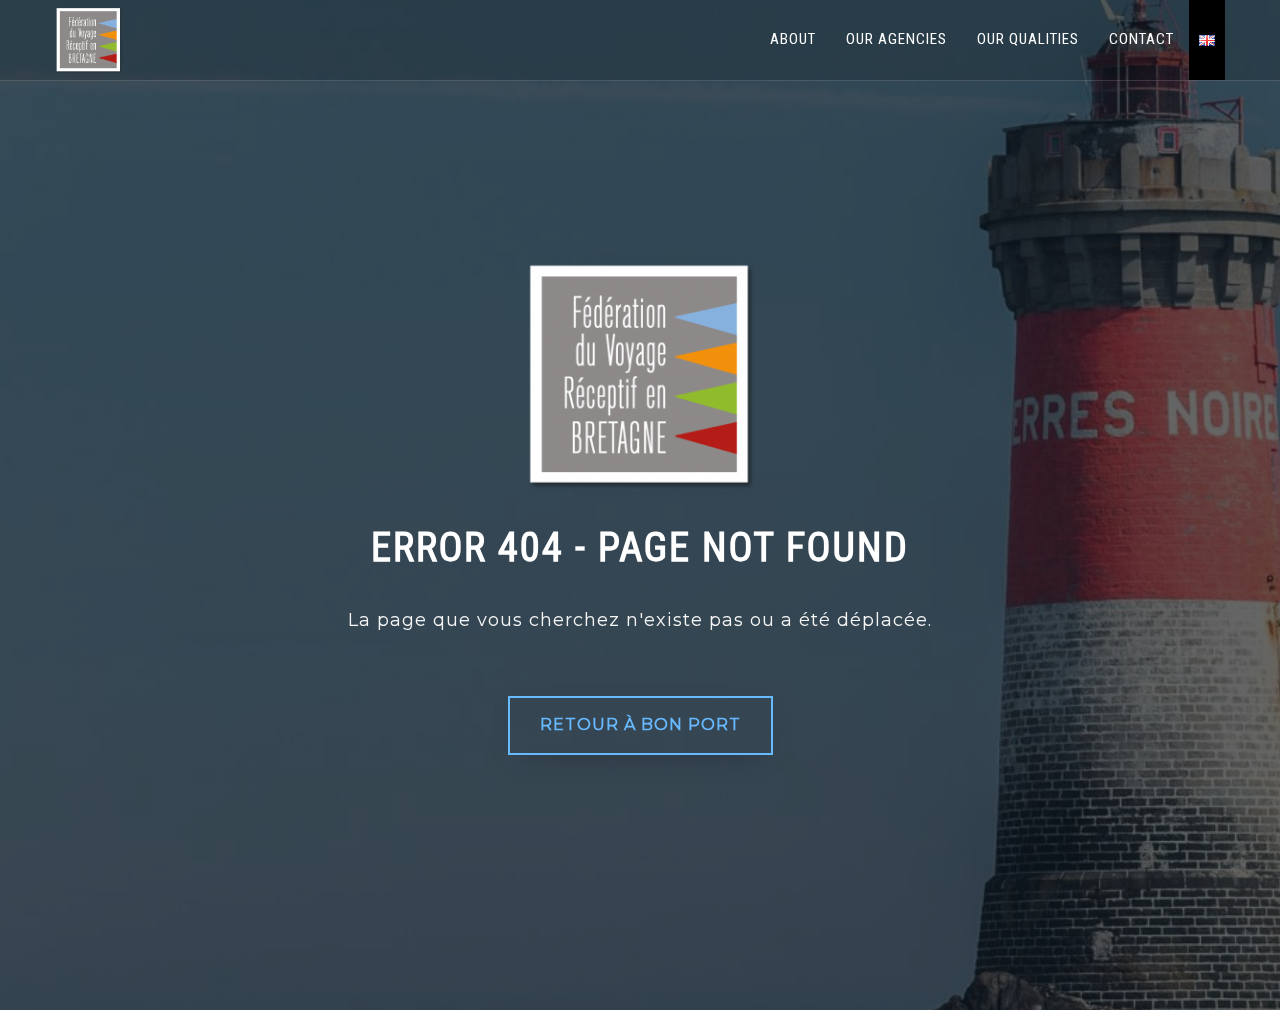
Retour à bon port (640, 724)
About (793, 39)
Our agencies (896, 39)
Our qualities (1028, 39)
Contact (1141, 39)
